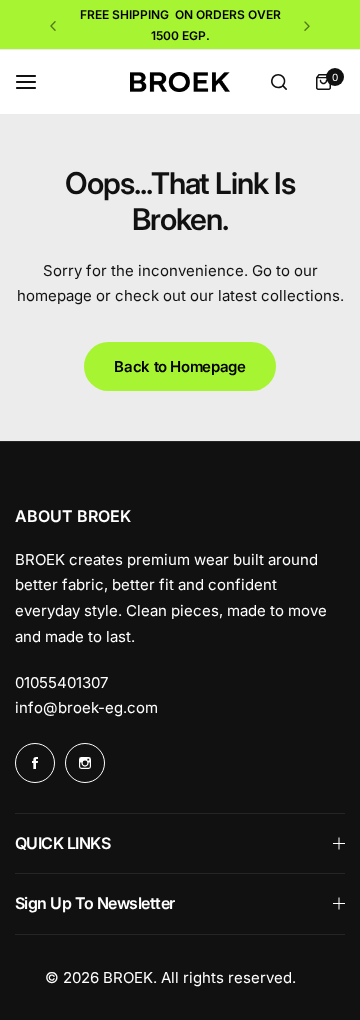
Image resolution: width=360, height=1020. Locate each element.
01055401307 (61, 682)
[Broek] (180, 82)
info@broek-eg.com (86, 707)
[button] (53, 26)
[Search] (279, 82)
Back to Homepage (179, 366)
